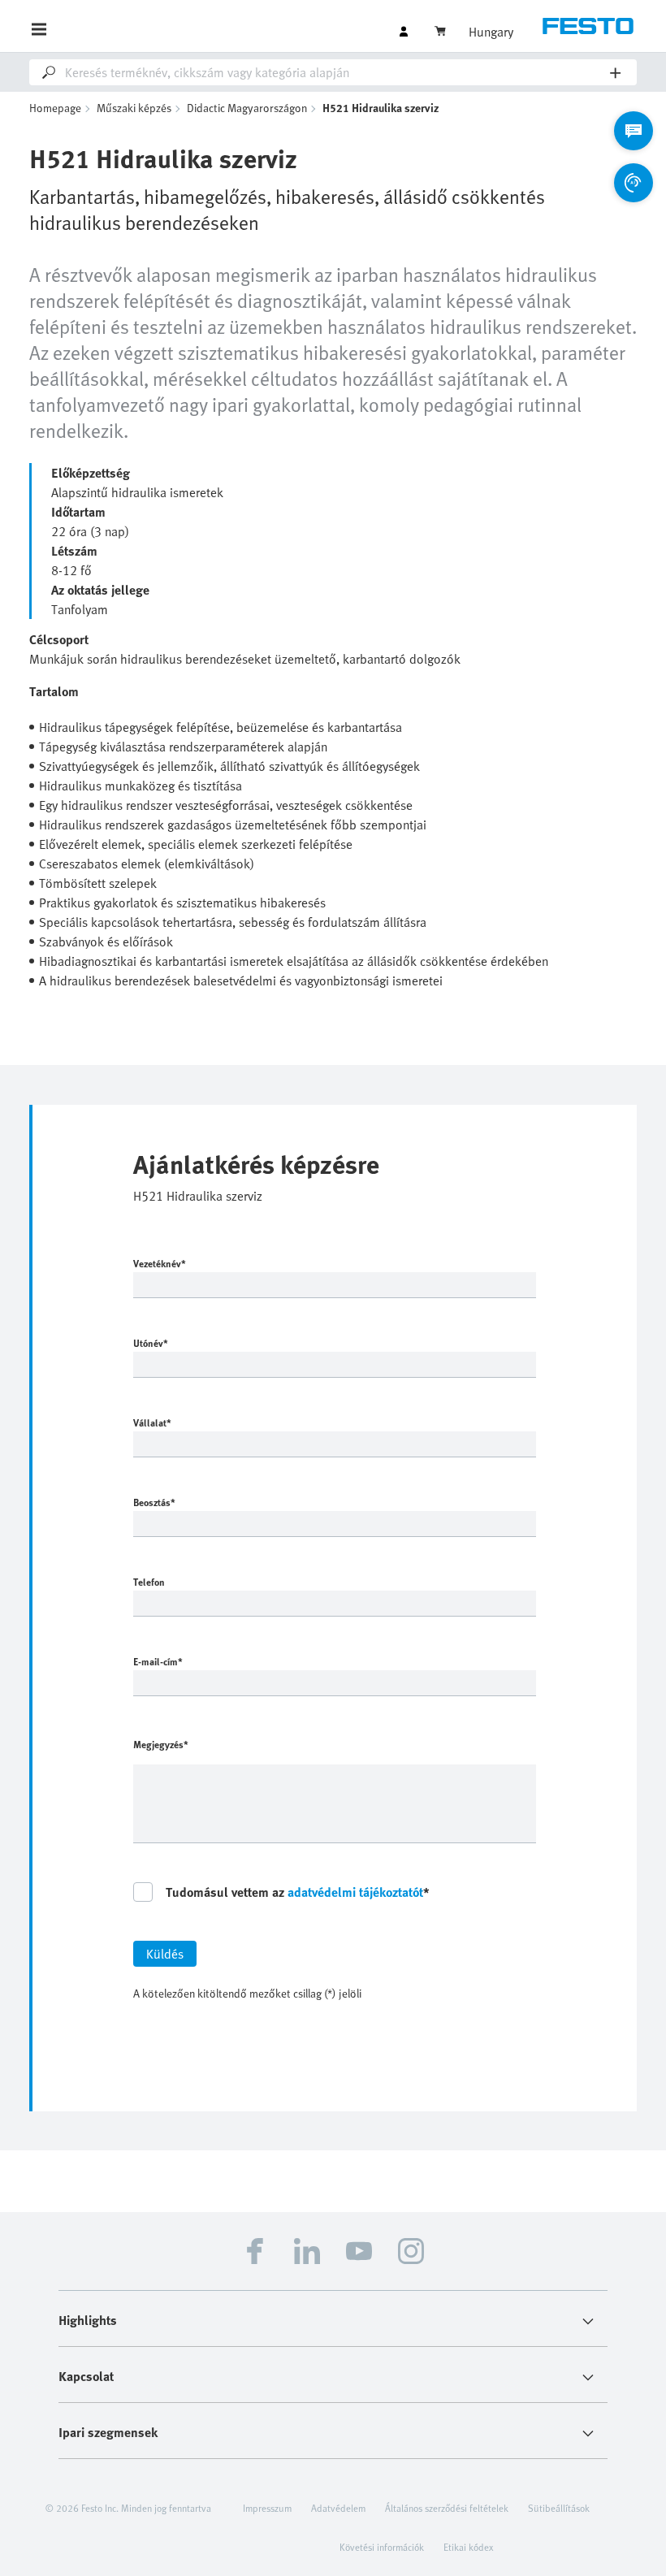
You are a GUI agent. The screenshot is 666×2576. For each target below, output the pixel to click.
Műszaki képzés (134, 108)
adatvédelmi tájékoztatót (355, 1892)
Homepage (55, 108)
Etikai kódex (468, 2547)
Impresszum (267, 2508)
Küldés (165, 1954)
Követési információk (382, 2547)
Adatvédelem (338, 2508)
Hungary (491, 32)
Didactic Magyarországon (247, 108)
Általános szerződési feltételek (447, 2508)
